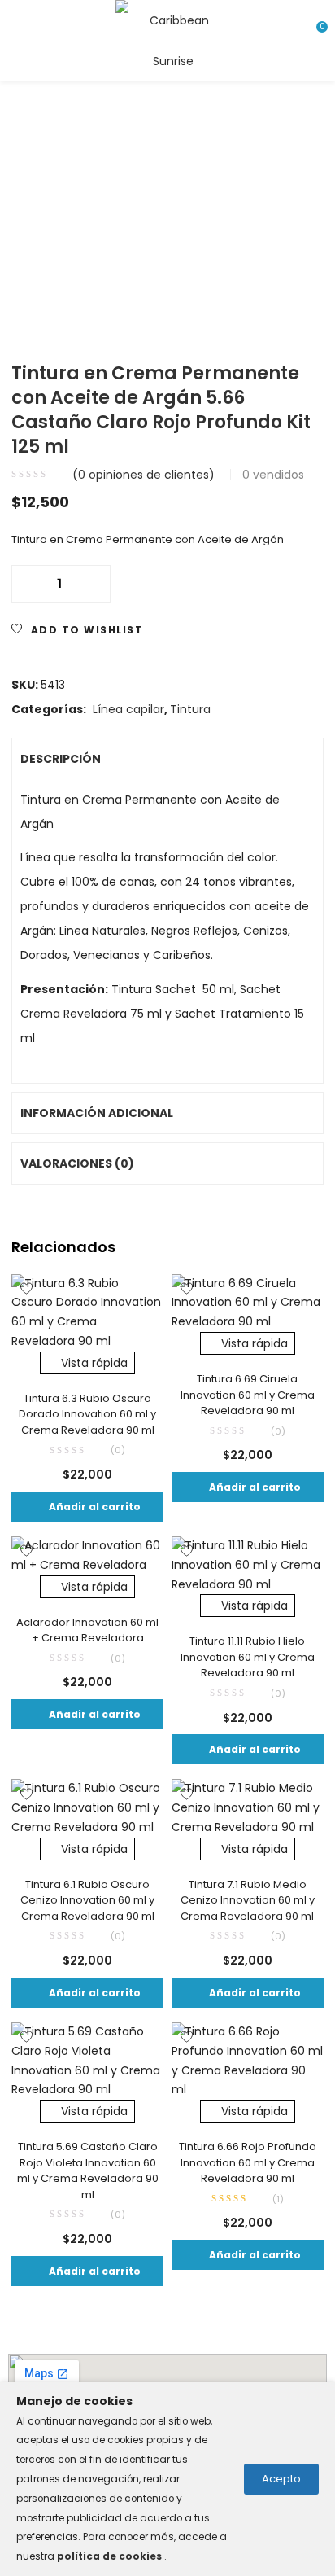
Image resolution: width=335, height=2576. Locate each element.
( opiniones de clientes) (144, 475)
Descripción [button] (61, 759)
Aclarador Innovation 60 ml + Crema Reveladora (87, 1630)
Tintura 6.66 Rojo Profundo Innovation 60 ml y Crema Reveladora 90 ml (248, 2162)
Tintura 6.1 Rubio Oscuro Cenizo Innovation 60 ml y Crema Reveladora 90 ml (87, 1900)
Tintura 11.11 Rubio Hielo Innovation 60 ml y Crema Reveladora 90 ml (248, 1657)
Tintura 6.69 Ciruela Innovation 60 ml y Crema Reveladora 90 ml (248, 1395)
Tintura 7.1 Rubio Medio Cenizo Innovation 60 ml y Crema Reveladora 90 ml (248, 1900)
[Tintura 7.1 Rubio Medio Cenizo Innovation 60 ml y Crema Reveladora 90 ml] (248, 1807)
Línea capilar (128, 709)
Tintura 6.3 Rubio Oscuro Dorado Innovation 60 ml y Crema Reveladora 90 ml (87, 1414)
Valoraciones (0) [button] (77, 1163)
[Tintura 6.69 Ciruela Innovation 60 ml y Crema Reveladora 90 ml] (248, 1302)
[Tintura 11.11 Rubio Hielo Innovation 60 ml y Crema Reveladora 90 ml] (248, 1565)
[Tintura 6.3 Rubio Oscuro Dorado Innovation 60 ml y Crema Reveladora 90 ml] (87, 1312)
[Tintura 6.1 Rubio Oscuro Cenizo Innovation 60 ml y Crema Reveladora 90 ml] (87, 1807)
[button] (87, 1507)
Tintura (190, 709)
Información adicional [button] (97, 1113)
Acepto (281, 2479)
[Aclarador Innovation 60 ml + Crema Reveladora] (87, 1555)
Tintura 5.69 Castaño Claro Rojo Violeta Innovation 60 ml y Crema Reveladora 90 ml (88, 2171)
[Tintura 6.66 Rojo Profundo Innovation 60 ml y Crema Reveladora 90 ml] (248, 2060)
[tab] (167, 759)
